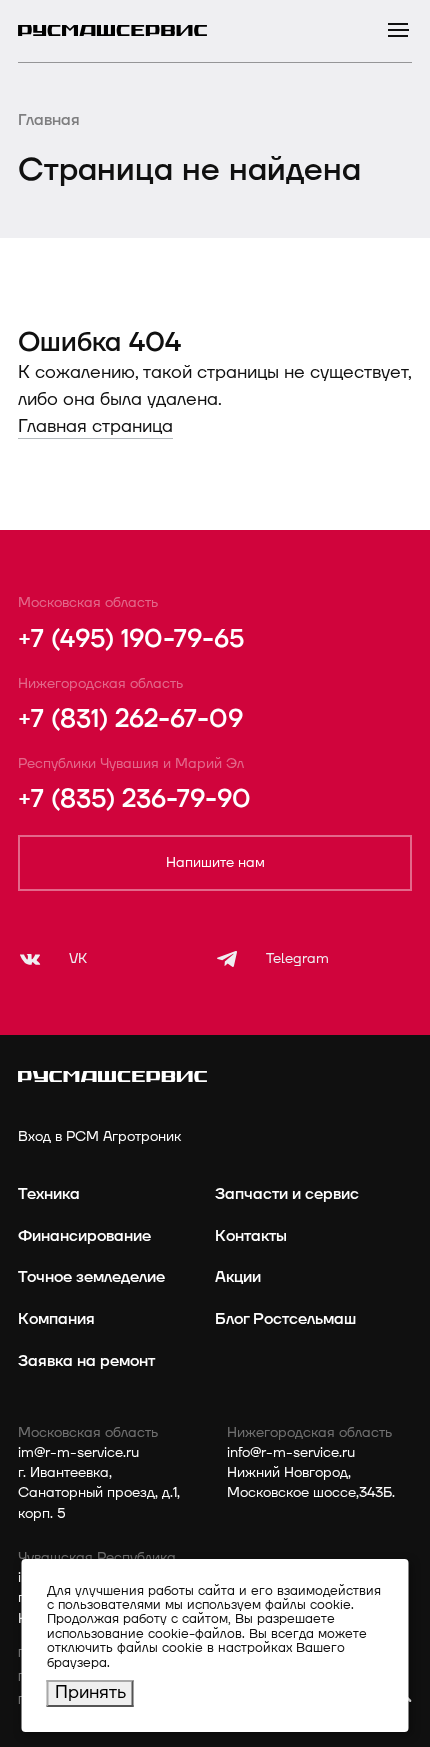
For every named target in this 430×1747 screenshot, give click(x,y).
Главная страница (95, 426)
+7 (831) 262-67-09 (130, 719)
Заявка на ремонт (86, 1361)
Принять (90, 1692)
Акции (238, 1277)
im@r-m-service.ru (78, 1452)
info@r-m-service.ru (291, 1452)
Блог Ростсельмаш (285, 1319)
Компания (56, 1319)
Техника (49, 1194)
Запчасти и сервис (287, 1194)
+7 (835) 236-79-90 (134, 799)
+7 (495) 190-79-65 (131, 639)
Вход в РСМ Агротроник (99, 1136)
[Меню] (398, 30)
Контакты (251, 1236)
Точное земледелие (91, 1277)
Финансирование (84, 1236)
